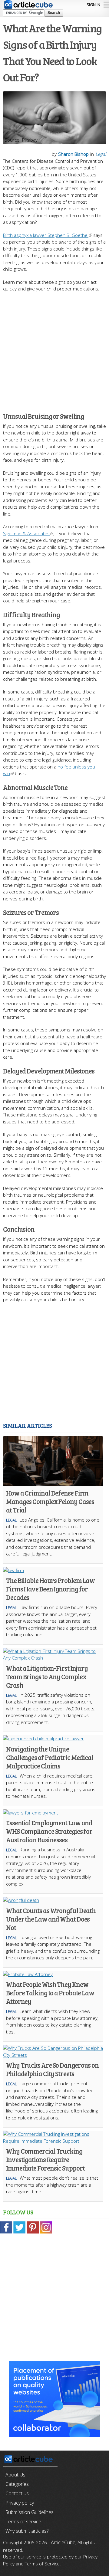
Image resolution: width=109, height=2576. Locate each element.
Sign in (93, 5)
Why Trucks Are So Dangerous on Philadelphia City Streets (52, 2069)
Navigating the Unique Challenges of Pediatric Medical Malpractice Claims (50, 1757)
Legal (101, 154)
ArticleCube (63, 2542)
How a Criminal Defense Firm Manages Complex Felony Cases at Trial (50, 1501)
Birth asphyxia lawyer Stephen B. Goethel (46, 235)
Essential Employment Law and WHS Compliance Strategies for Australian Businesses (49, 1831)
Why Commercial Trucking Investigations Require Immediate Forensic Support (45, 2159)
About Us (15, 2475)
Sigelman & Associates (26, 533)
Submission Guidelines (30, 2512)
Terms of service (23, 2522)
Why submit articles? (27, 2531)
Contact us (17, 2493)
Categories (17, 2484)
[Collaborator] (54, 2433)
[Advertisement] (54, 349)
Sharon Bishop (73, 154)
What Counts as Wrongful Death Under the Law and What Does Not (51, 1919)
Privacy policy (20, 2503)
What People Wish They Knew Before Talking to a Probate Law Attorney (50, 1993)
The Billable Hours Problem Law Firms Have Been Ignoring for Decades (50, 1589)
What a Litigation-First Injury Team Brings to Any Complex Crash (47, 1676)
